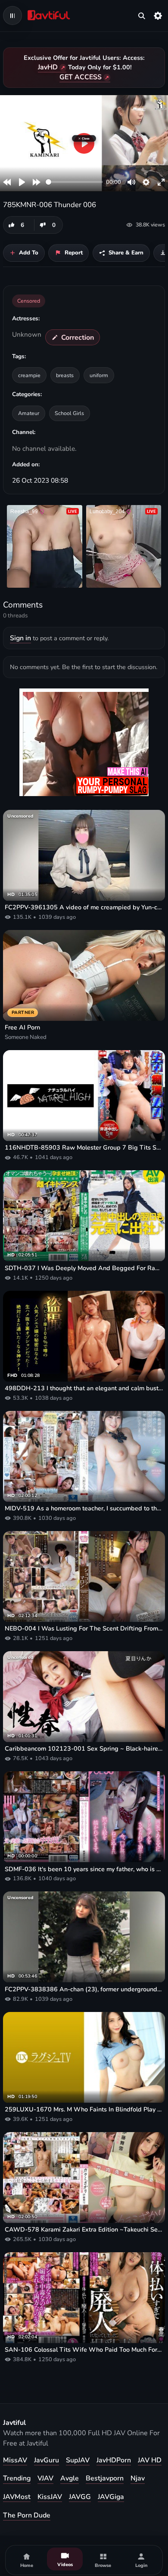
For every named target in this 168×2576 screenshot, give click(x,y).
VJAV (45, 2478)
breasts (65, 375)
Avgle (70, 2478)
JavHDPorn (114, 2460)
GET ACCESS (81, 77)
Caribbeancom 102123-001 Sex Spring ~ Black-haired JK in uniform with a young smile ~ (84, 1749)
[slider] (74, 182)
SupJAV (78, 2460)
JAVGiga (111, 2497)
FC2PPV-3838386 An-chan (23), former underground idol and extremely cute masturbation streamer (84, 1989)
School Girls (69, 413)
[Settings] (158, 15)
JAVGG (80, 2497)
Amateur (29, 413)
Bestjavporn (105, 2478)
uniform (99, 375)
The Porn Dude (27, 2515)
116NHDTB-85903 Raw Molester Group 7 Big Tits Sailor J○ (84, 1148)
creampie (29, 375)
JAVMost (17, 2497)
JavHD (48, 67)
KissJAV (50, 2497)
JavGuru (47, 2460)
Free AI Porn (22, 1028)
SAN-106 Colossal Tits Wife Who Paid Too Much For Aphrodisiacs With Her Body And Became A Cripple (84, 2350)
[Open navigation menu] (12, 15)
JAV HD (150, 2460)
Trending (17, 2478)
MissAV (15, 2460)
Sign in (20, 638)
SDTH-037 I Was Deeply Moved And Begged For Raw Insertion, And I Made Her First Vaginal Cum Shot (84, 1268)
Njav (138, 2478)
